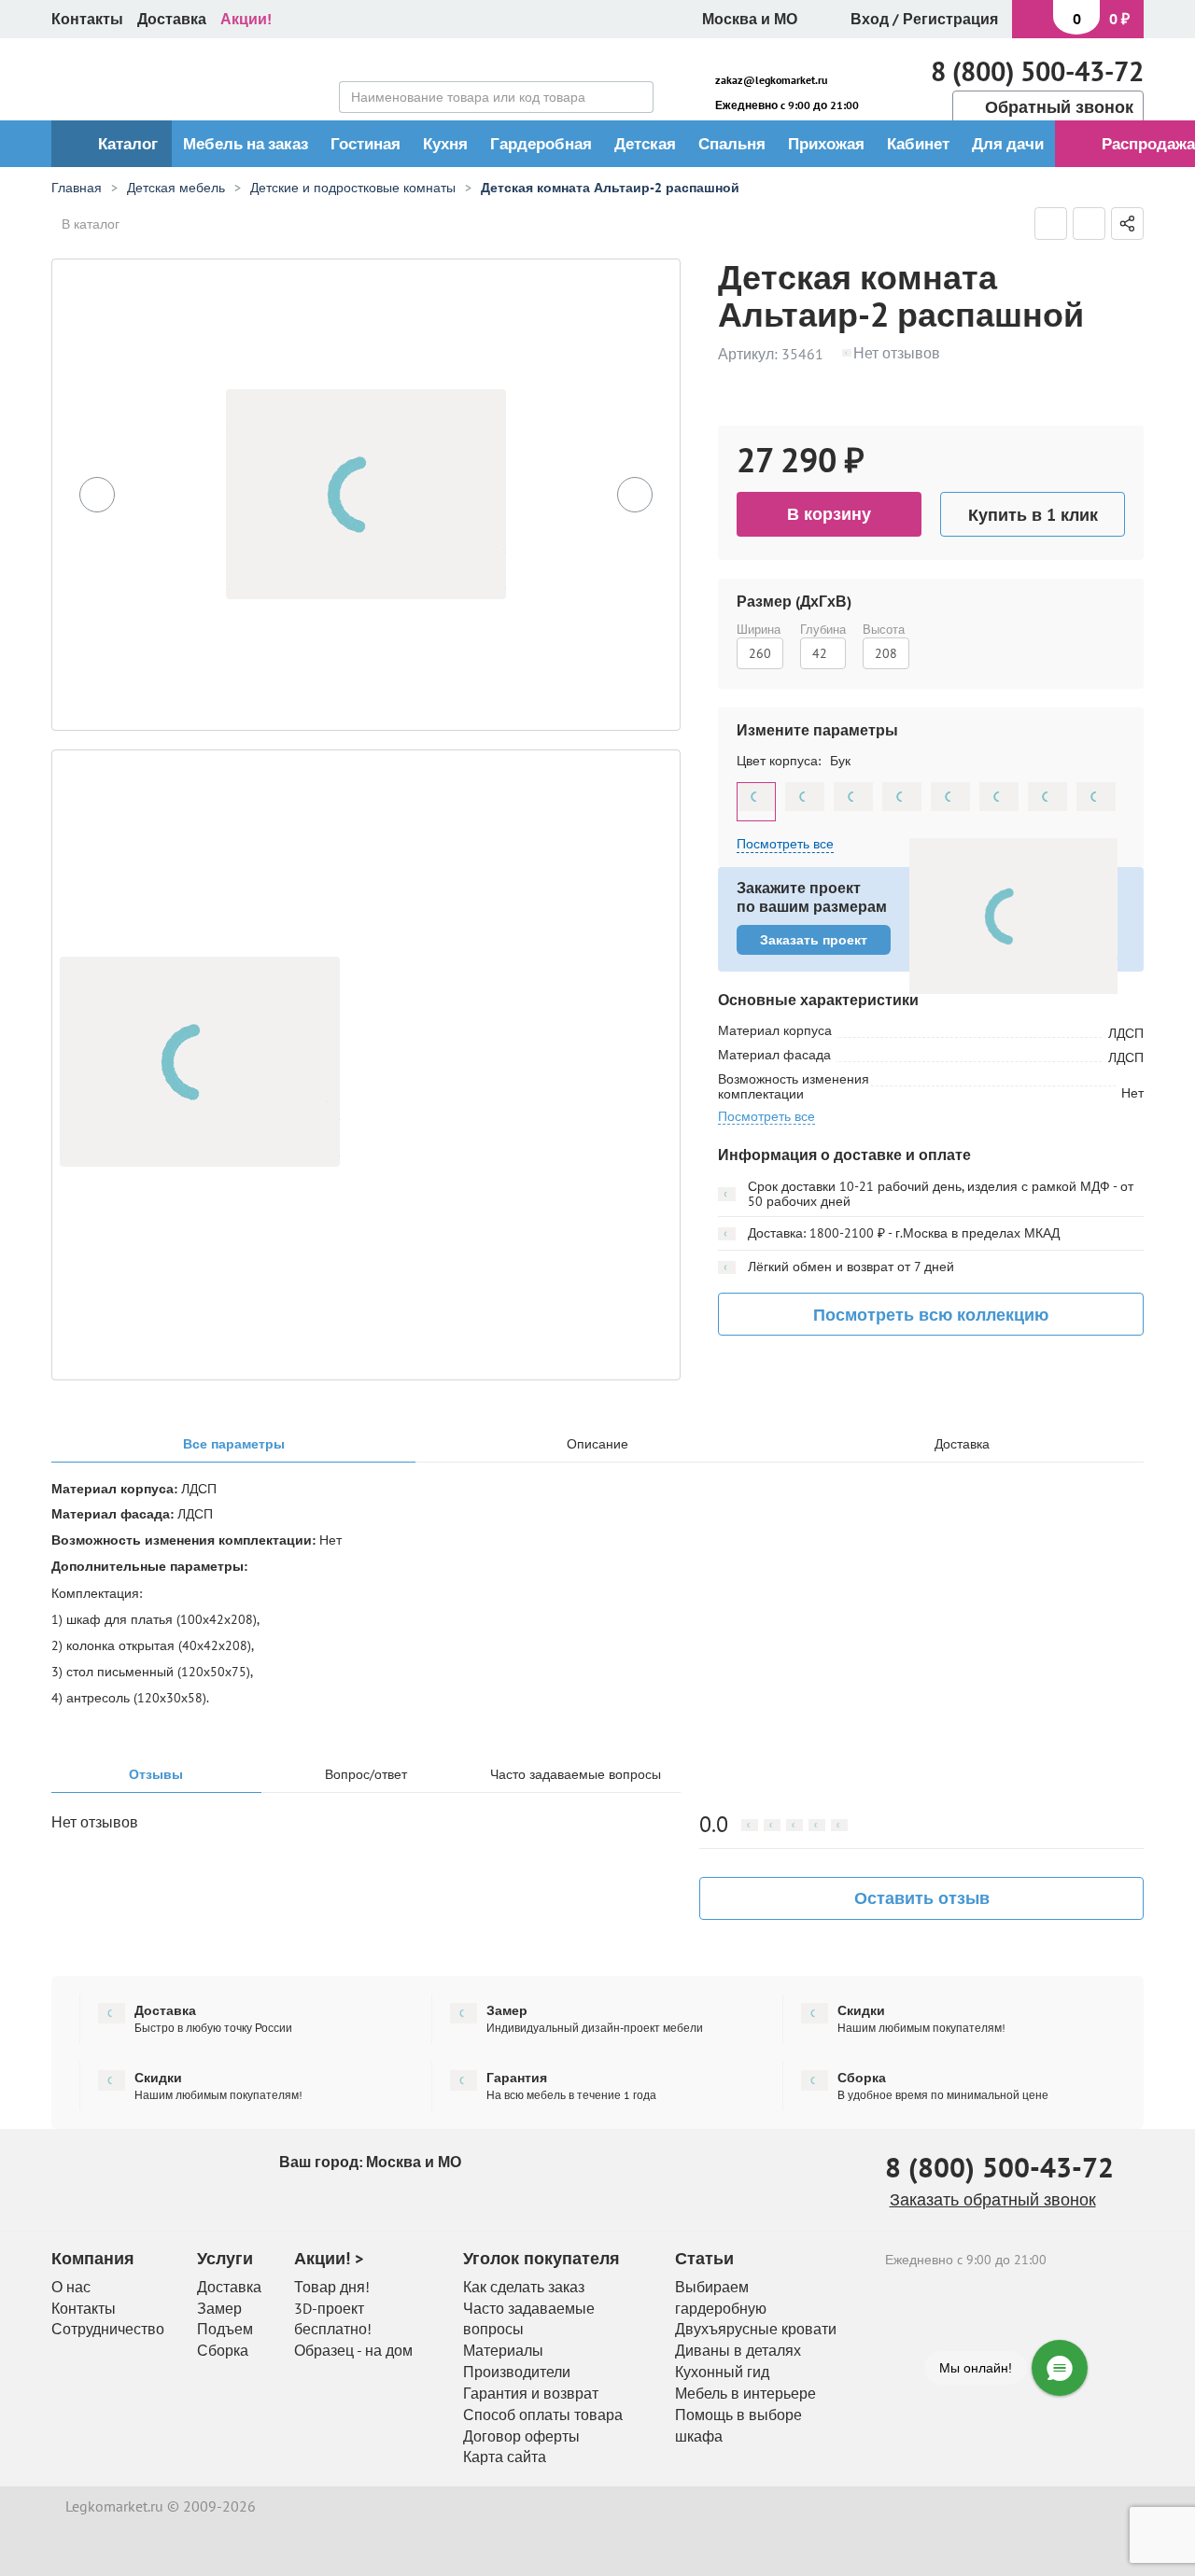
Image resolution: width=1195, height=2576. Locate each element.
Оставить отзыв (922, 1898)
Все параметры (234, 1444)
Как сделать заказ (524, 2287)
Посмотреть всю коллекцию (931, 1315)
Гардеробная (541, 144)
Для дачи (1008, 144)
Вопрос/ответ (366, 1775)
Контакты (87, 19)
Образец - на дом (353, 2350)
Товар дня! (332, 2287)
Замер (219, 2308)
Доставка (172, 19)
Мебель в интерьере (745, 2393)
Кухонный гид (722, 2372)
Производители (517, 2372)
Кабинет (918, 144)
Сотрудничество (108, 2329)
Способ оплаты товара (543, 2415)
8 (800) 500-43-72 (1037, 71)
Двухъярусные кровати (756, 2329)
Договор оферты (521, 2436)
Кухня (445, 144)
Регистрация (950, 19)
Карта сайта (505, 2457)
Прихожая (826, 144)
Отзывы (156, 1775)
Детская (645, 144)
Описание (597, 1444)
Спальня (732, 144)
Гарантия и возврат (531, 2393)
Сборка (223, 2350)
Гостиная (366, 144)
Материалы (503, 2350)
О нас (71, 2287)
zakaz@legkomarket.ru (771, 80)
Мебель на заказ (246, 144)
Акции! (246, 19)
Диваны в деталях (738, 2350)
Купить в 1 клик (1033, 515)
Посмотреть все (766, 1117)
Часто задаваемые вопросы (576, 1775)
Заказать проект (814, 940)
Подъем (225, 2329)
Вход (870, 19)
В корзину (829, 514)
